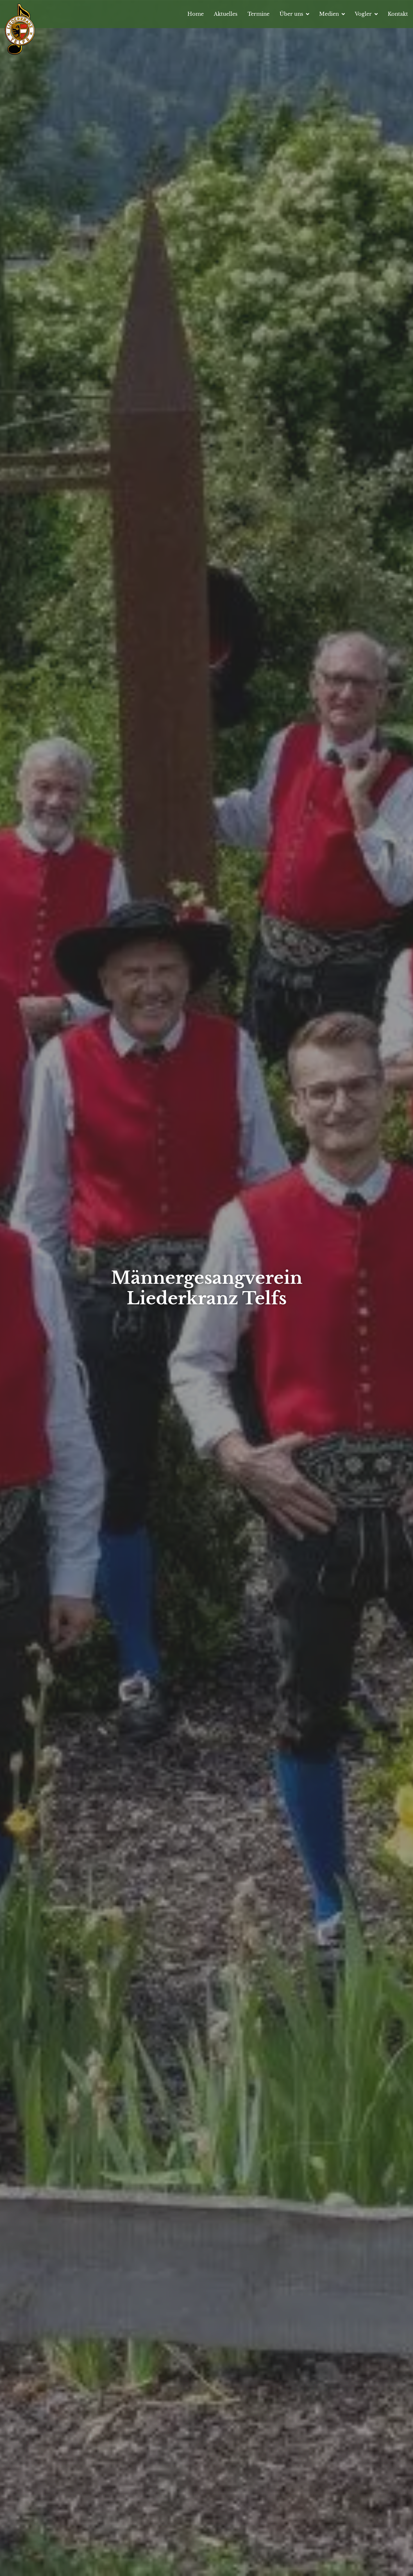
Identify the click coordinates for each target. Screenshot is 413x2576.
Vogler (363, 14)
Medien (329, 14)
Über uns (291, 14)
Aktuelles (226, 14)
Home (196, 14)
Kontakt (398, 14)
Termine (258, 14)
